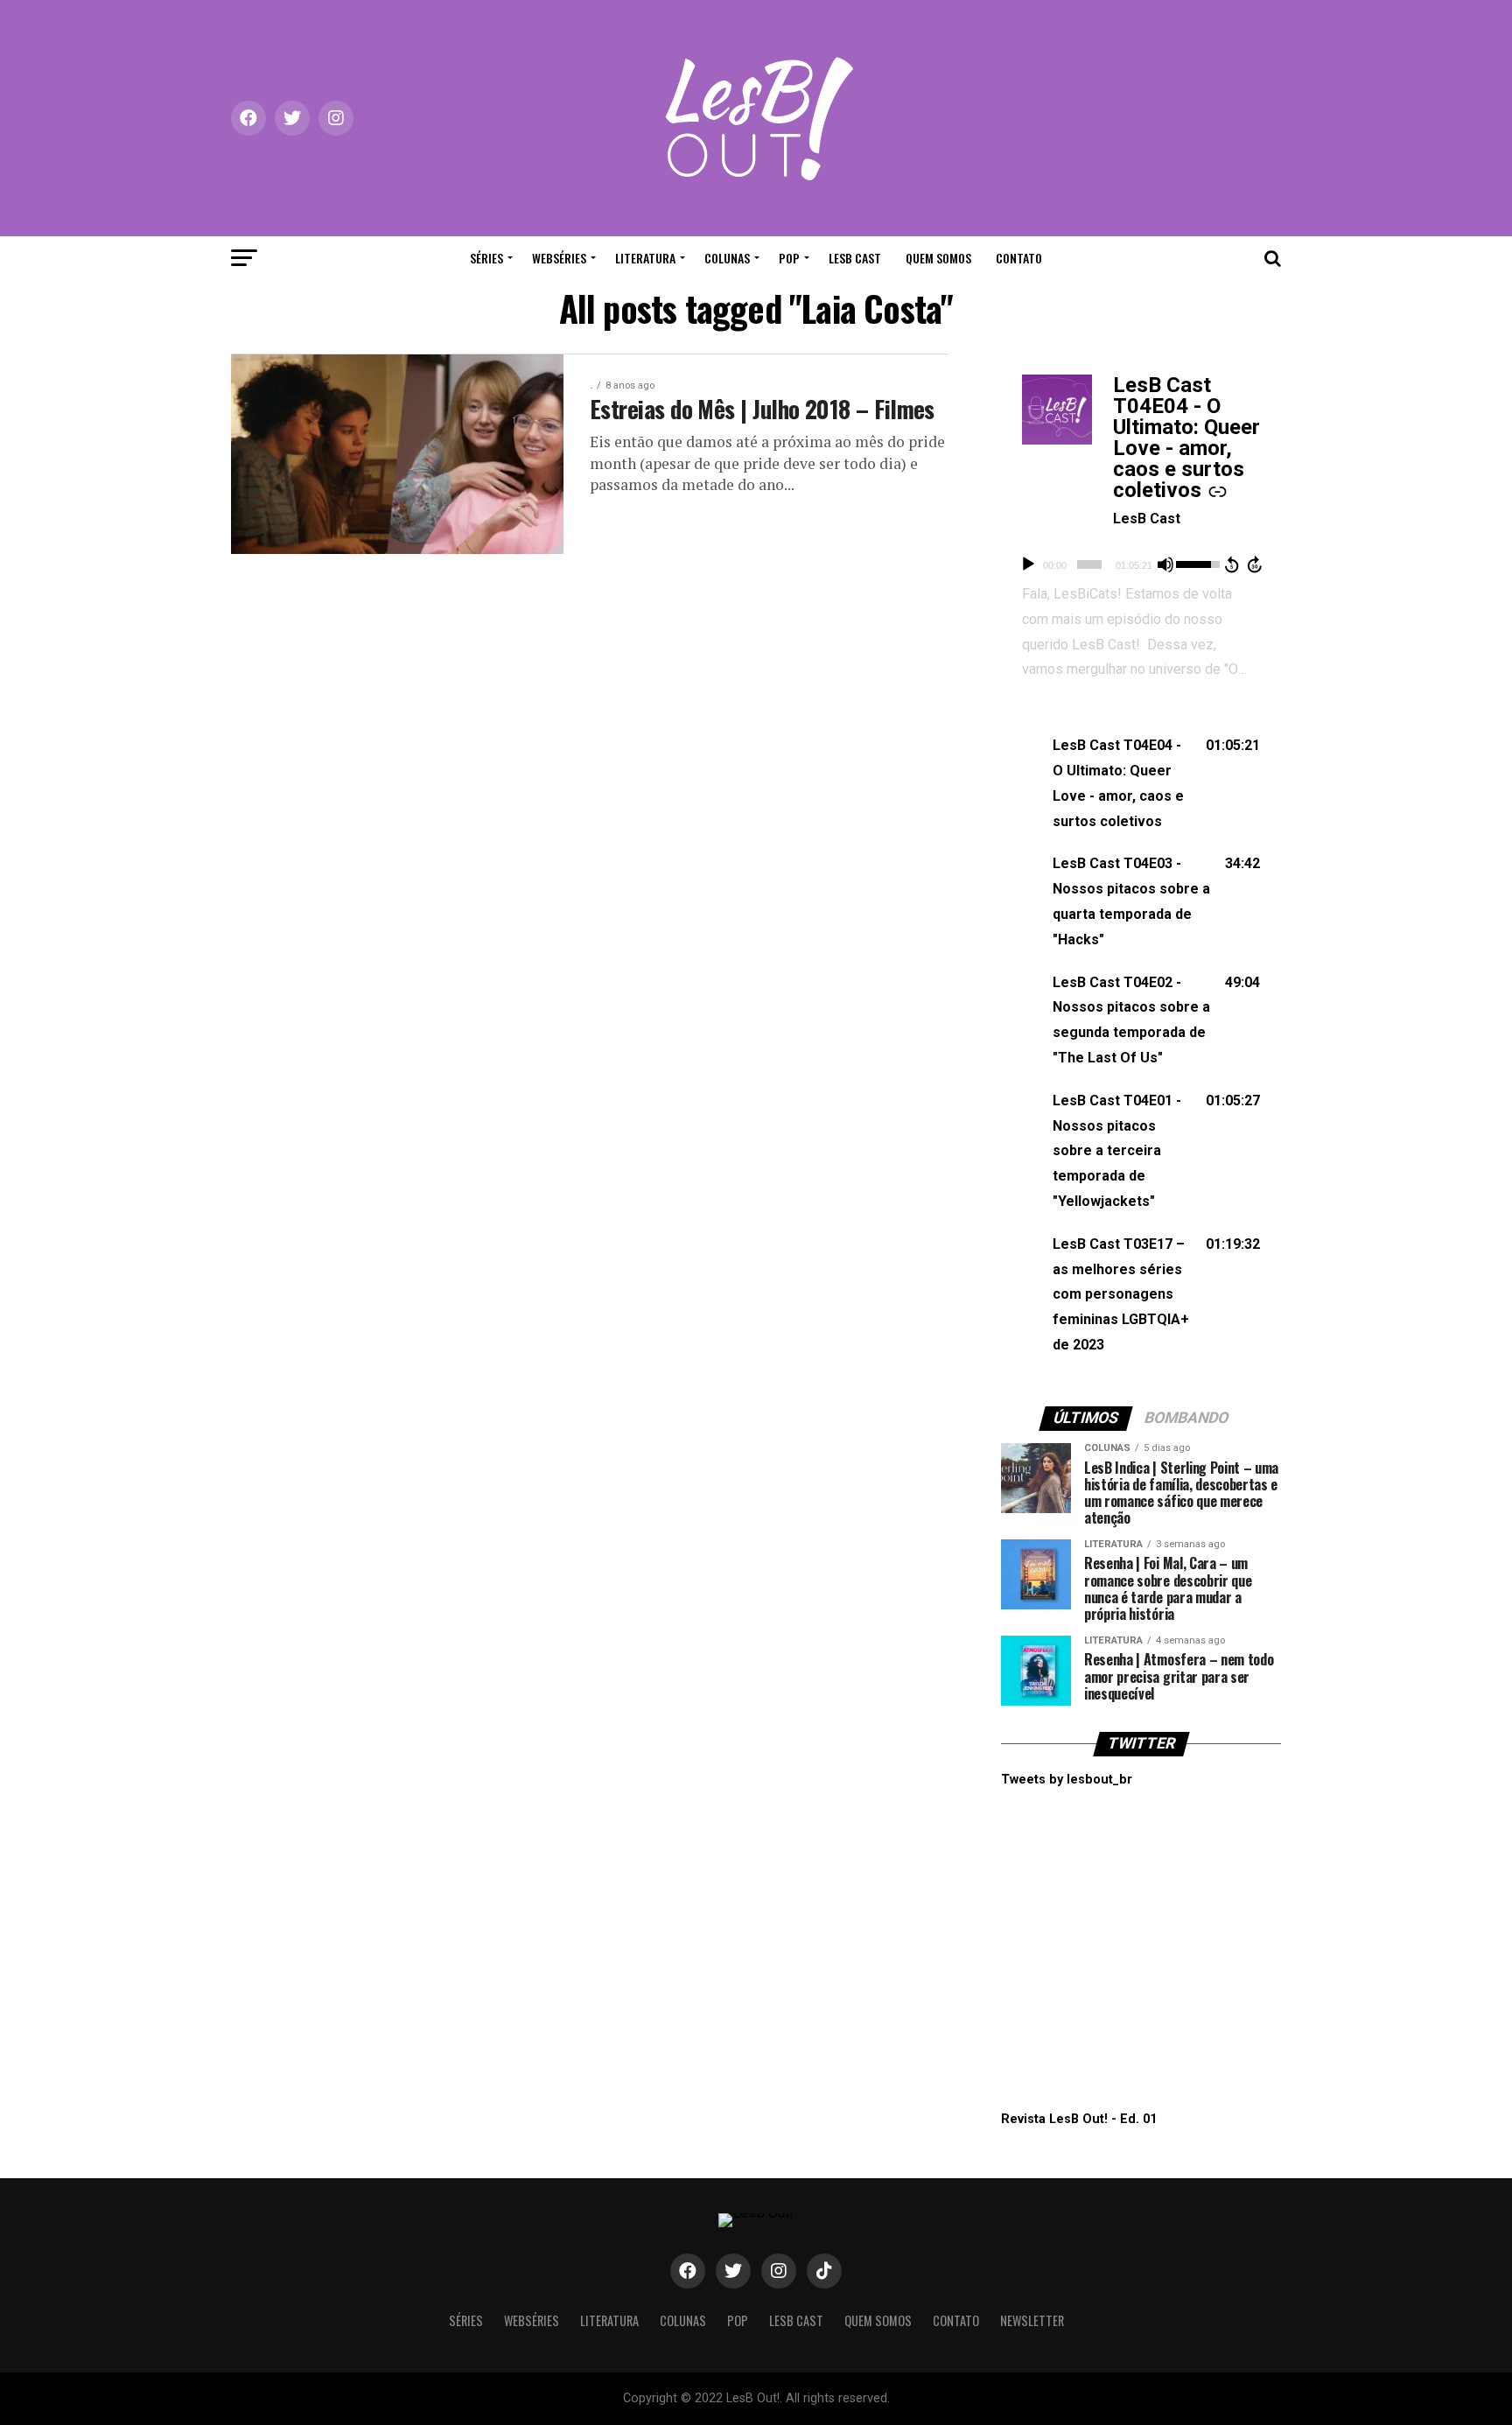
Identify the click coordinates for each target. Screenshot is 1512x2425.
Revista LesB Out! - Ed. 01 (1079, 2119)
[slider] (1089, 564)
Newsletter (1032, 2320)
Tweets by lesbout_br (1067, 1780)
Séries (486, 258)
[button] (1141, 784)
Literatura (645, 258)
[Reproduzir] (1028, 564)
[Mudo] (1165, 564)
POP (789, 258)
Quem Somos (938, 258)
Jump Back (1231, 564)
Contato (1019, 258)
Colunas (727, 258)
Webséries (559, 258)
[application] (1141, 564)
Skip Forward (1256, 564)
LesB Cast (855, 258)
